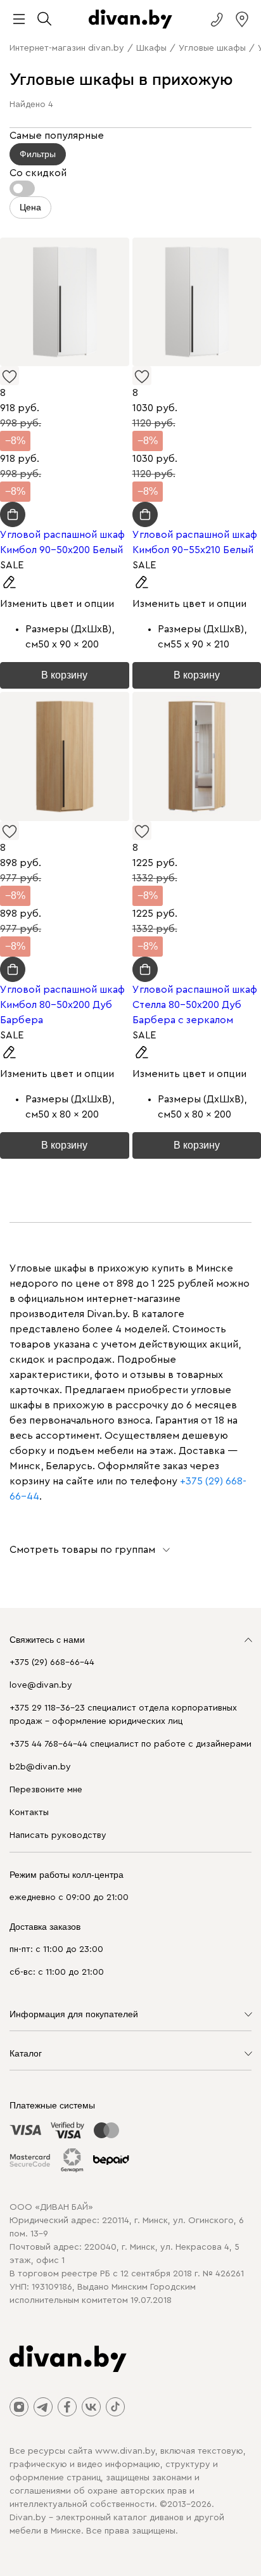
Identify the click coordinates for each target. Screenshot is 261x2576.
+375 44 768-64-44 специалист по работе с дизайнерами (130, 1744)
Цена (30, 207)
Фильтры (38, 154)
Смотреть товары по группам (82, 1550)
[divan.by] (130, 19)
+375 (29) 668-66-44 (52, 1662)
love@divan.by (41, 1685)
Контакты (29, 1813)
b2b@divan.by (40, 1767)
